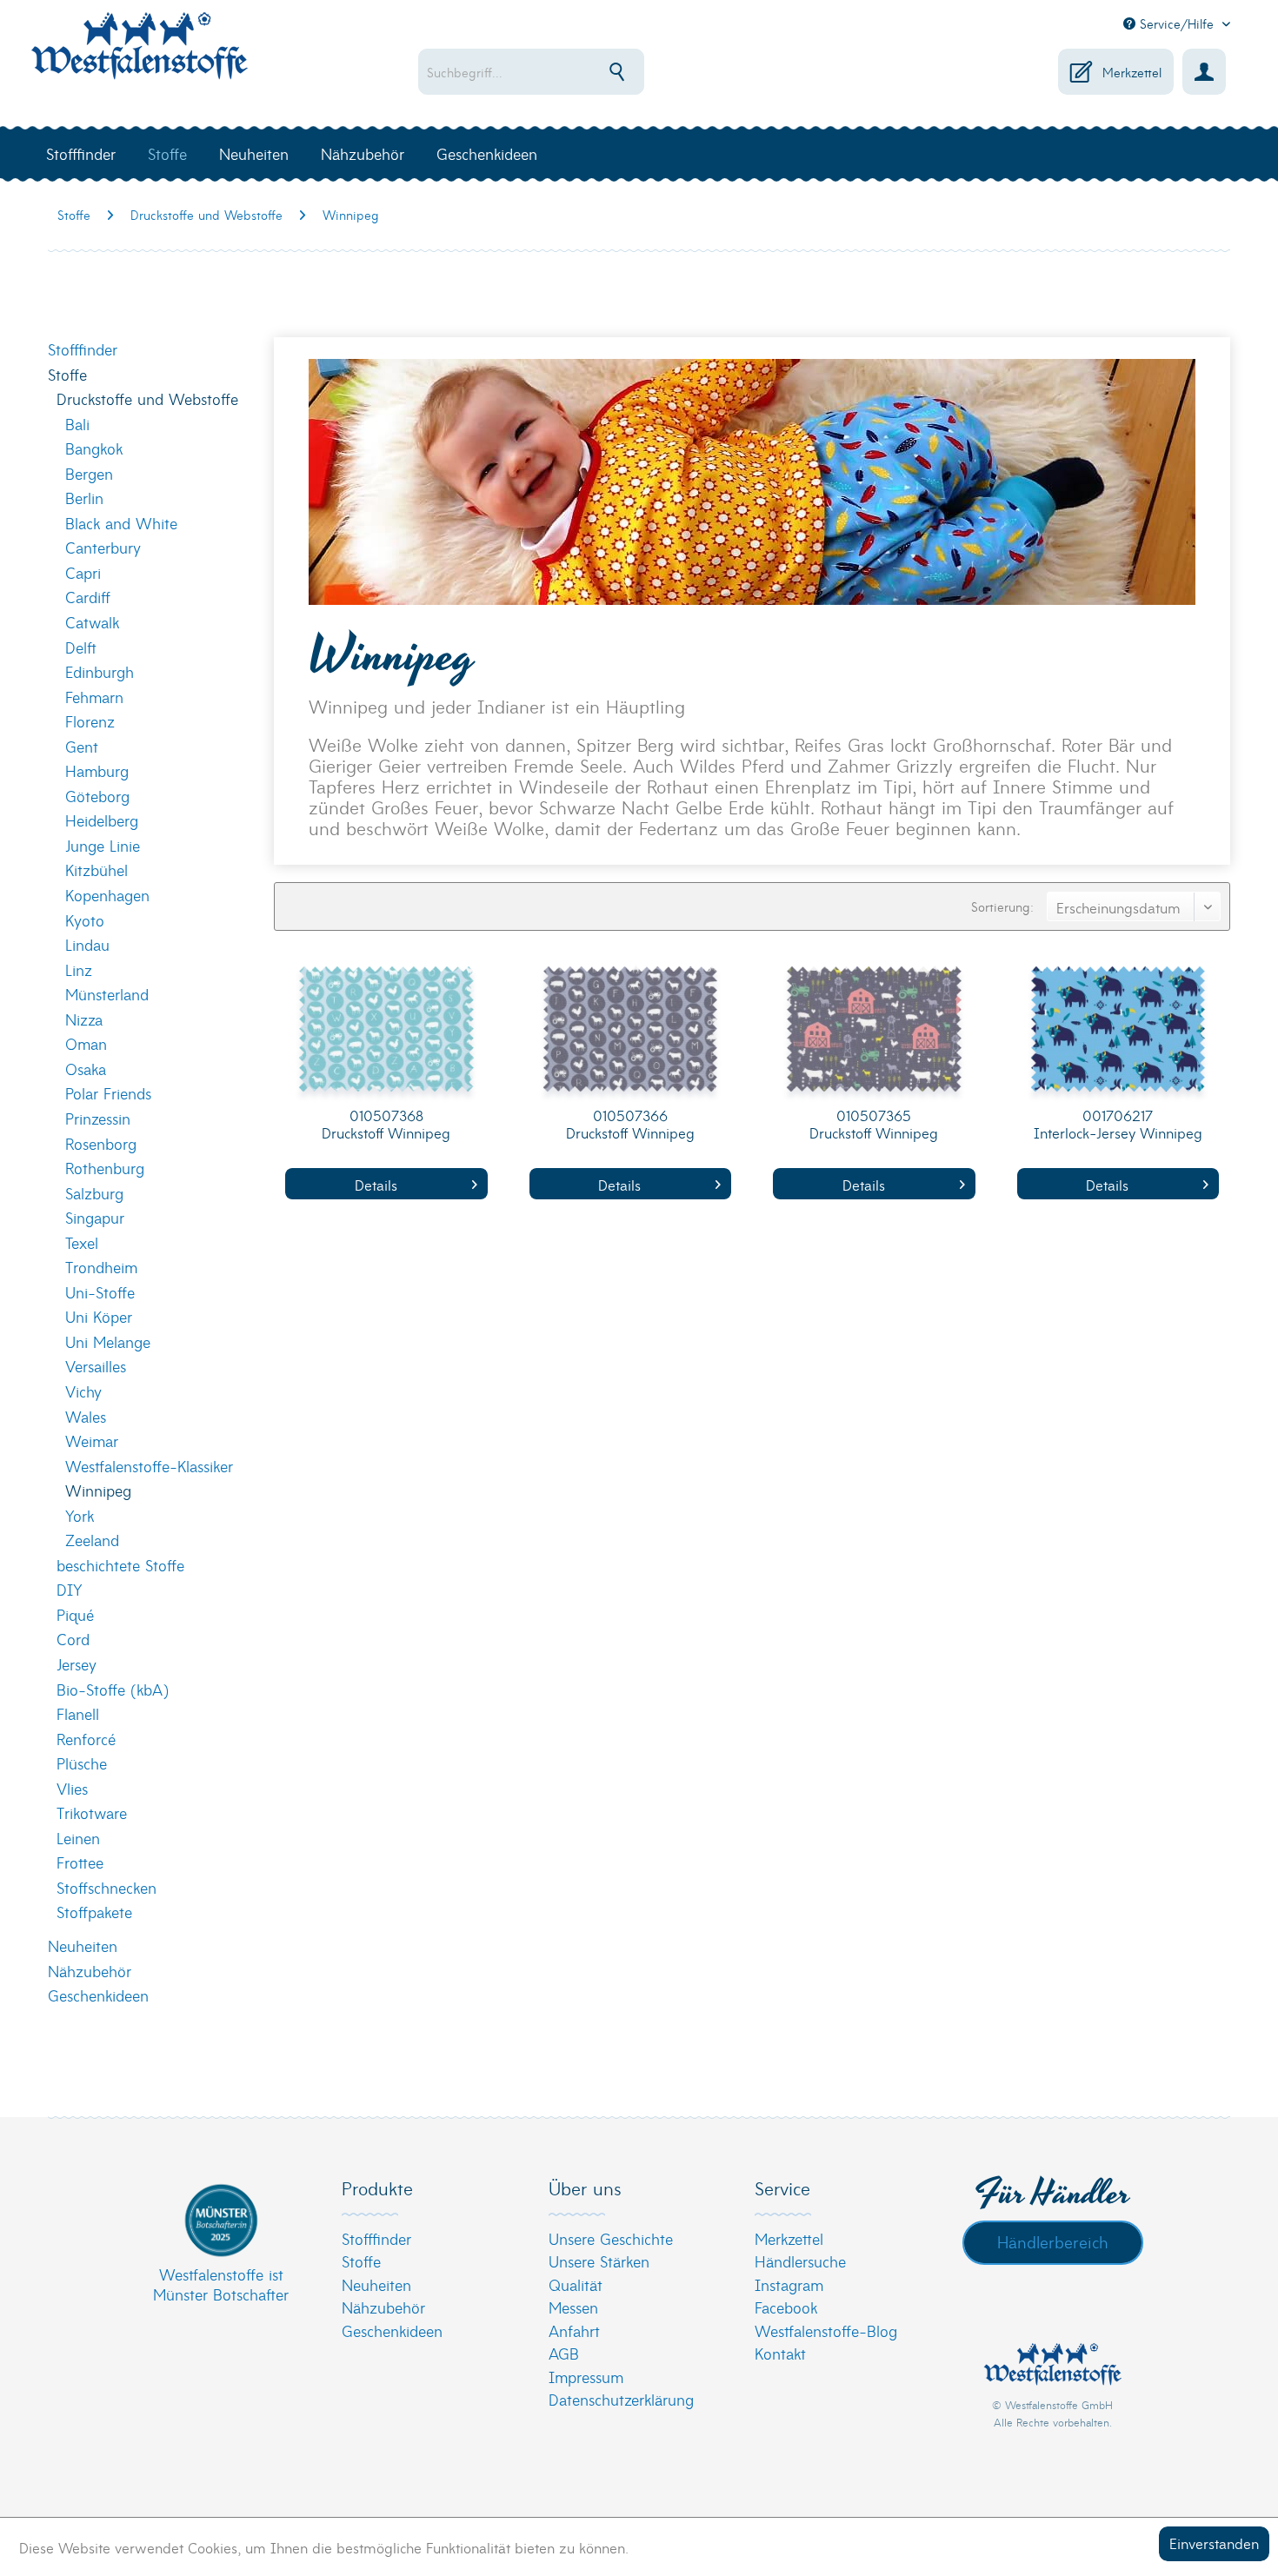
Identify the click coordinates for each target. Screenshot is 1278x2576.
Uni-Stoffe (100, 1292)
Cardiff (88, 597)
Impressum (586, 2377)
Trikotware (92, 1812)
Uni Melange (108, 1341)
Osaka (86, 1069)
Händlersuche (800, 2261)
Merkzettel (789, 2238)
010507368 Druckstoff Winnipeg (386, 1124)
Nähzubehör (90, 1971)
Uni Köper (99, 1316)
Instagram (789, 2284)
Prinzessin (98, 1118)
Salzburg (94, 1193)
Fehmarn (94, 697)
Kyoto (85, 920)
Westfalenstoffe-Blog (826, 2330)
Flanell (78, 1713)
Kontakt (780, 2353)
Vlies (72, 1788)
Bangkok (94, 448)
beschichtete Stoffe (120, 1565)
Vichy (83, 1391)
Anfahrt (574, 2330)
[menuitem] (587, 72)
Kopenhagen (107, 895)
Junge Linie (103, 845)
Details (376, 1184)
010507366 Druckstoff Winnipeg (630, 1124)
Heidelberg (102, 820)
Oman (86, 1043)
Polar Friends (108, 1093)
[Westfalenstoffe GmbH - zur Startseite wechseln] (139, 56)
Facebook (786, 2307)
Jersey (77, 1664)
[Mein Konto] (1204, 72)
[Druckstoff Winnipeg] (386, 1034)
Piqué (75, 1614)
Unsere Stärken (599, 2261)
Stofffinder (83, 349)
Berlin (84, 498)
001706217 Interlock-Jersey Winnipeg (1118, 1124)
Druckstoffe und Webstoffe (147, 398)
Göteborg (97, 796)
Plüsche (82, 1763)
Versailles (96, 1366)
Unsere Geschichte (611, 2238)
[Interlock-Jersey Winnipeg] (1118, 1034)
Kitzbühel (97, 870)
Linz (79, 969)
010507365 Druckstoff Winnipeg (874, 1124)
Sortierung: (1002, 906)
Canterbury (103, 547)
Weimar (92, 1441)
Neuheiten (83, 1945)
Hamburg (97, 770)
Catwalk (92, 622)
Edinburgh (100, 671)
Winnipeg (98, 1490)
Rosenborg (101, 1143)
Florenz (90, 721)
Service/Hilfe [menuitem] (1177, 23)
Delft (81, 647)
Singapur (95, 1217)
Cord (73, 1639)
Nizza (84, 1019)
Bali (77, 424)
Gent (82, 746)
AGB (564, 2353)
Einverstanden (1214, 2543)
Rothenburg (105, 1168)
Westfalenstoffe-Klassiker (149, 1466)
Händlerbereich (1053, 2241)
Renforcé (86, 1739)
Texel (82, 1242)
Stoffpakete (94, 1912)
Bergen (89, 473)
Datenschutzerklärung (621, 2399)
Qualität (576, 2284)
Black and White (121, 523)
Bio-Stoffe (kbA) (113, 1689)
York (80, 1515)
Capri (83, 572)
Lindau (87, 944)
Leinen (78, 1838)
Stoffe (67, 374)
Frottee (80, 1862)
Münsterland (107, 994)
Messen (573, 2307)
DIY (70, 1589)
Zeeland (92, 1540)
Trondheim (101, 1267)
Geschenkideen (98, 1995)
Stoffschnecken (106, 1887)
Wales (86, 1416)
